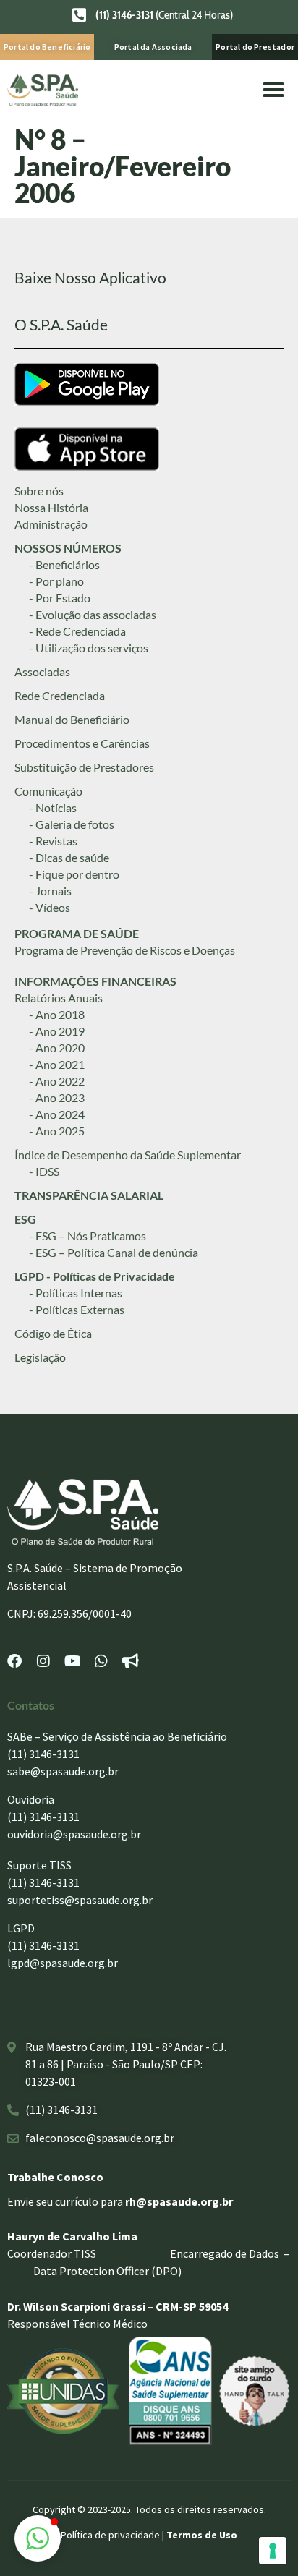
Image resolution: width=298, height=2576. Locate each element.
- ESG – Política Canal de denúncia (114, 1252)
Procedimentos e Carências (82, 743)
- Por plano (56, 581)
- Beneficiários (64, 564)
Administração (51, 524)
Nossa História (51, 507)
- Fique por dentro (74, 874)
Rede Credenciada (60, 695)
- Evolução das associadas (93, 614)
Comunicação (48, 791)
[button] (273, 90)
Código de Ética (53, 1333)
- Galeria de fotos (72, 824)
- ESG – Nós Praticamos (88, 1236)
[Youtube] (72, 1661)
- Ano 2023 (57, 1097)
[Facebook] (14, 1661)
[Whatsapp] (101, 1661)
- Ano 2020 (57, 1048)
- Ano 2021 (57, 1064)
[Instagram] (43, 1661)
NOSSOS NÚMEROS (68, 548)
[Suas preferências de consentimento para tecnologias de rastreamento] (273, 2551)
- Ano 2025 (57, 1131)
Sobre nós (39, 491)
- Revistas (53, 841)
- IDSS (44, 1171)
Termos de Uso (202, 2535)
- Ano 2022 (57, 1081)
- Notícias (53, 807)
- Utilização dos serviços (89, 648)
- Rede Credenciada (77, 631)
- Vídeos (50, 907)
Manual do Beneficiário (72, 719)
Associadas (42, 671)
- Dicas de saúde (69, 857)
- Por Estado (60, 598)
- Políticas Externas (77, 1309)
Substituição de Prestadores (84, 767)
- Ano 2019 (57, 1031)
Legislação (40, 1357)
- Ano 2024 (57, 1114)
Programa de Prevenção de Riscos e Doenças (125, 950)
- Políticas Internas (76, 1293)
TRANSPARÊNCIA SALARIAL (89, 1195)
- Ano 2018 (57, 1014)
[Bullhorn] (130, 1661)
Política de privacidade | (114, 2535)
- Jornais (50, 891)
